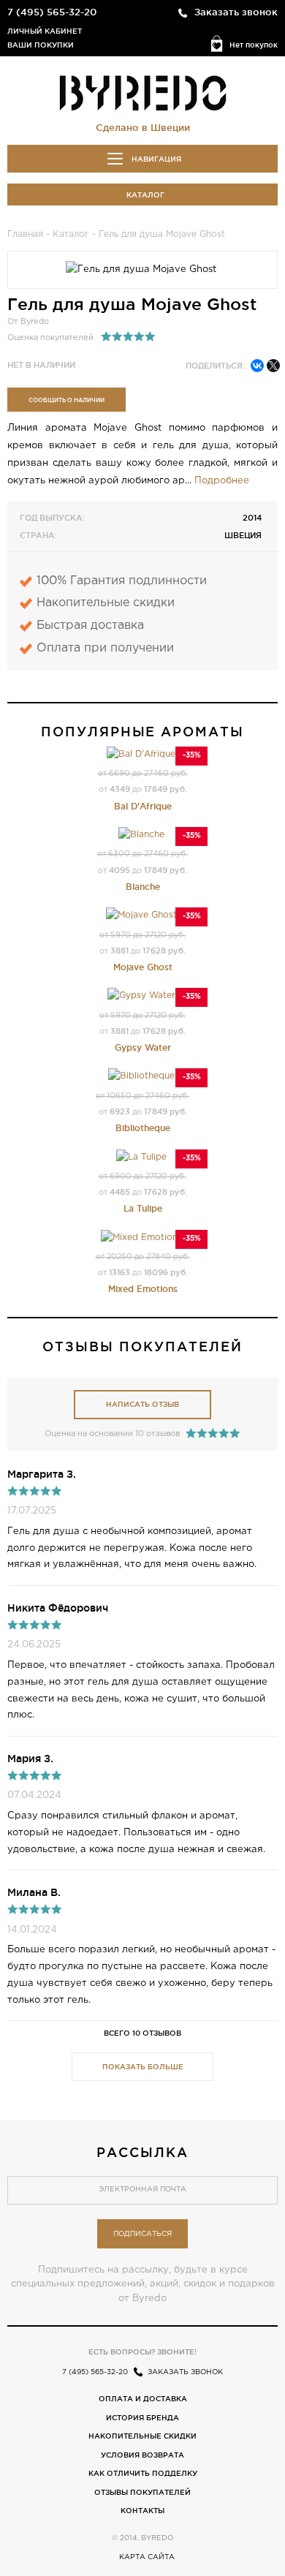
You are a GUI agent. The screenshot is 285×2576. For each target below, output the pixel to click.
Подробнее (222, 481)
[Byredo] (143, 92)
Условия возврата (142, 2455)
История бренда (142, 2418)
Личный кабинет (45, 31)
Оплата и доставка (143, 2399)
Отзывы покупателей (142, 2492)
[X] (273, 366)
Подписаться (142, 2234)
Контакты (142, 2511)
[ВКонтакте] (257, 366)
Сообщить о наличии (66, 400)
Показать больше (143, 2067)
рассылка (142, 2152)
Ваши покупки (41, 45)
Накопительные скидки (142, 2436)
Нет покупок (254, 45)
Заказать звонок (236, 12)
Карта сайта (147, 2557)
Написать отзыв (142, 1404)
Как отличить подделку (143, 2473)
